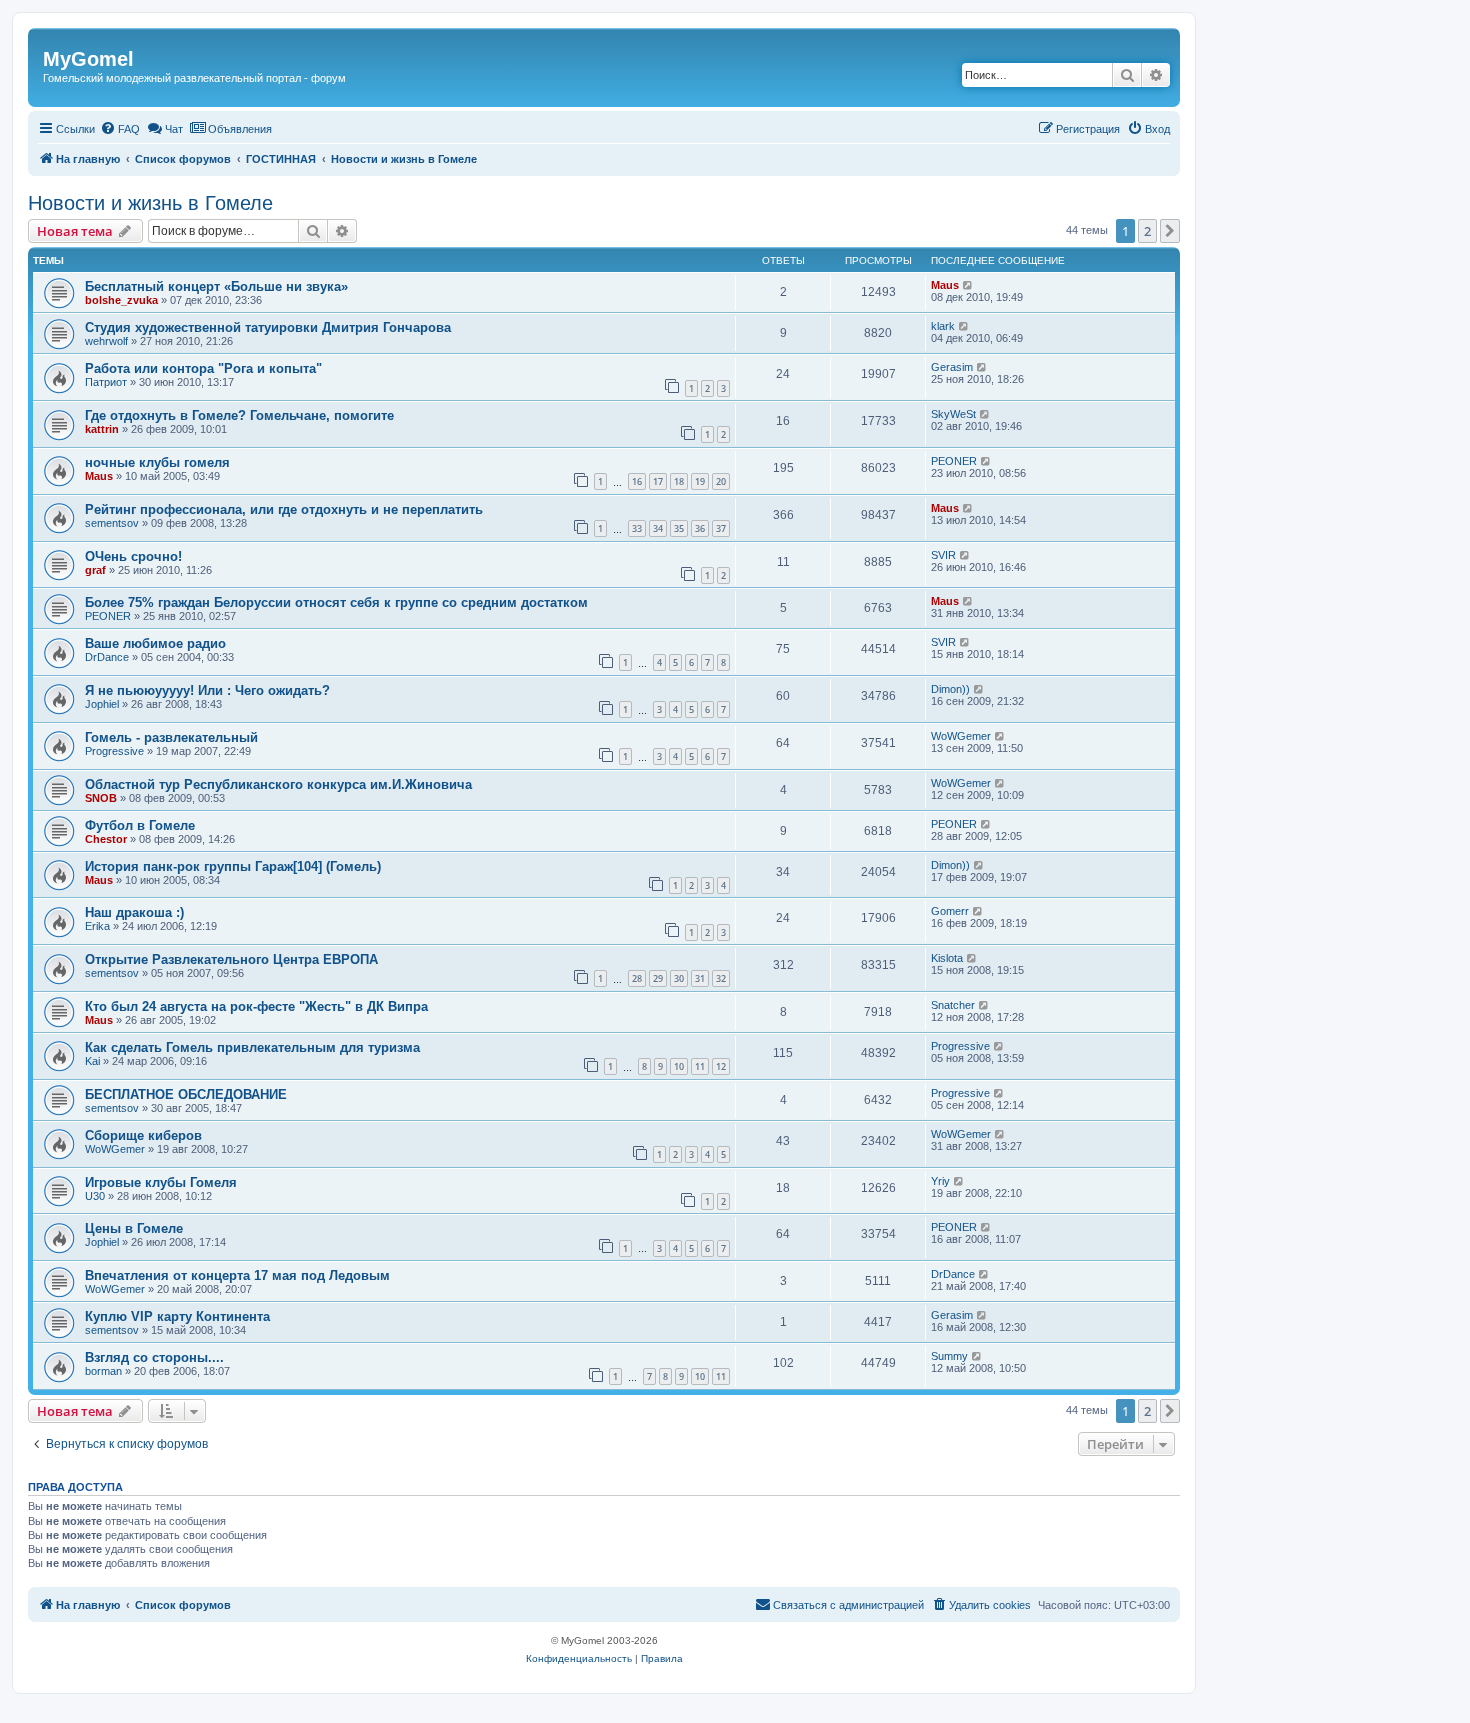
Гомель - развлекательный (171, 737)
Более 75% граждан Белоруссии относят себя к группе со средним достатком (336, 602)
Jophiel (102, 704)
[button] (1170, 231)
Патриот (106, 382)
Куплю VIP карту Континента (177, 1316)
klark (943, 326)
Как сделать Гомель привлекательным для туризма (252, 1047)
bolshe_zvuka (121, 300)
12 (721, 1066)
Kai (92, 1061)
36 (700, 528)
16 (637, 481)
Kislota (947, 958)
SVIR (943, 555)
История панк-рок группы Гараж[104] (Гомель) (233, 866)
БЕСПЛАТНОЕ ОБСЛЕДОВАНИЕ (186, 1094)
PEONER (954, 461)
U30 (95, 1196)
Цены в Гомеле (134, 1228)
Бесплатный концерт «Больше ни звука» (216, 286)
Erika (97, 926)
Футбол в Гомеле (140, 825)
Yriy (940, 1181)
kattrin (102, 429)
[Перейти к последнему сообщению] (968, 285)
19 (700, 481)
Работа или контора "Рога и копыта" (203, 368)
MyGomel (88, 59)
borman (103, 1371)
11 (700, 1066)
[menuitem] (120, 129)
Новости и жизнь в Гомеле (150, 203)
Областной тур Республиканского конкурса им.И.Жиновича (278, 784)
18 (679, 481)
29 (658, 978)
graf (95, 570)
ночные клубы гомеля (157, 462)
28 (637, 978)
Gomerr (950, 911)
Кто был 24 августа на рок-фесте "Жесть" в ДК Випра (256, 1006)
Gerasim (952, 367)
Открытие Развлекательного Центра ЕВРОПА (231, 959)
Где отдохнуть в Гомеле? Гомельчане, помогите (239, 415)
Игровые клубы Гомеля (161, 1182)
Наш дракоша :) (134, 912)
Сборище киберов (143, 1135)
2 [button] (1147, 231)
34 (658, 528)
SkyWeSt (953, 414)
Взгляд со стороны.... (154, 1357)
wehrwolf (106, 341)
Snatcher (953, 1005)
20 (721, 481)
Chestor (106, 839)
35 (679, 528)
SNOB (101, 798)
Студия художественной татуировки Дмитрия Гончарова (268, 327)
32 (721, 978)
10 (679, 1066)
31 (700, 978)
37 (721, 528)
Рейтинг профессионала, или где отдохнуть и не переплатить (284, 509)
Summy (949, 1356)
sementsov (112, 523)
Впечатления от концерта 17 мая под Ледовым (237, 1275)
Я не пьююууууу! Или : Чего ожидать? (207, 690)
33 (637, 528)
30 (679, 978)
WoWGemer (961, 736)
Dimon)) (950, 689)
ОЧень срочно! (133, 556)
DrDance (107, 657)
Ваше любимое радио (155, 643)
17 (658, 481)
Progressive (114, 751)
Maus (945, 285)
